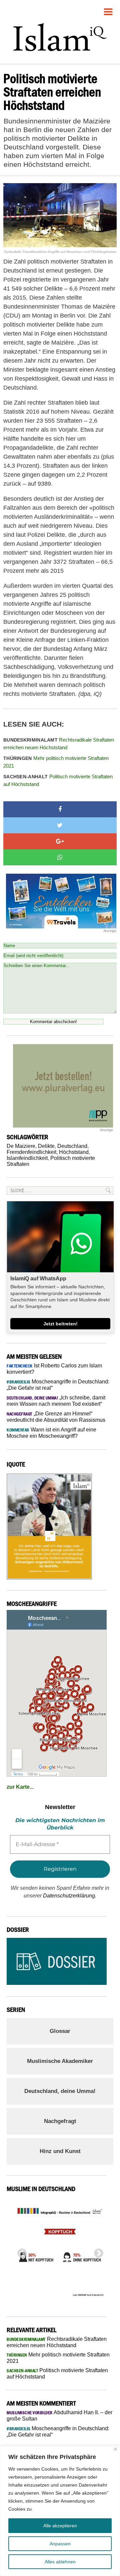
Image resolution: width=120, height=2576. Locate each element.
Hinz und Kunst (60, 2151)
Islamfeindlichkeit (27, 1158)
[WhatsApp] (60, 857)
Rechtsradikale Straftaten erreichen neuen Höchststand (59, 744)
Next (97, 2251)
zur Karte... (20, 1787)
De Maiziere (21, 1146)
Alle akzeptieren (60, 2526)
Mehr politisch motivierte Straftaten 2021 (56, 762)
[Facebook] (60, 809)
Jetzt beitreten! (60, 1324)
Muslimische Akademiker (60, 2061)
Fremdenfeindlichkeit (31, 1152)
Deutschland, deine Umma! (60, 2091)
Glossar (60, 2031)
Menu (108, 9)
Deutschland (72, 1146)
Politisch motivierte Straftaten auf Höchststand (58, 780)
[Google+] (60, 841)
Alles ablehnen (60, 2562)
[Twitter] (60, 825)
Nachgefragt (60, 2121)
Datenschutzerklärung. (70, 1896)
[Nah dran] (115, 2449)
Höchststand (74, 1152)
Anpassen (60, 2544)
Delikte (46, 1146)
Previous (20, 2251)
